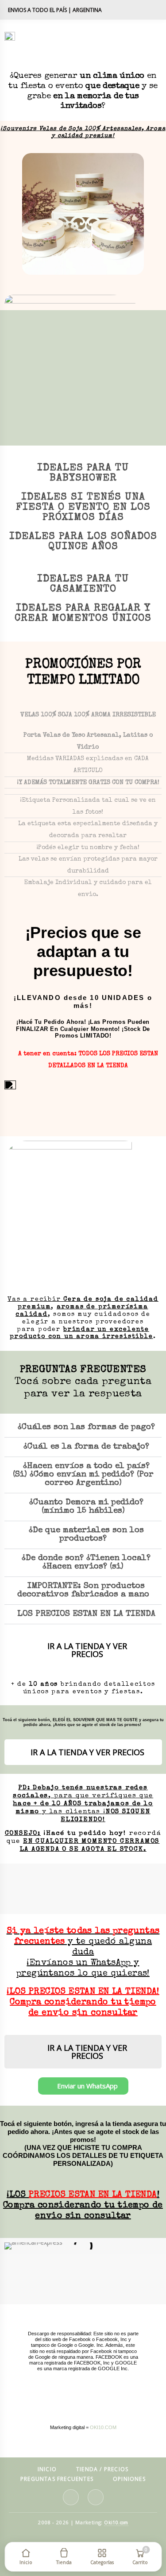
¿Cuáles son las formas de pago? (86, 1428)
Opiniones (129, 2479)
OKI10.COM (103, 2427)
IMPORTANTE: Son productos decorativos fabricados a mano (83, 1591)
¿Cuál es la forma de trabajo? (86, 1447)
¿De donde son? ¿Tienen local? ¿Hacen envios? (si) (86, 1563)
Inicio (47, 2470)
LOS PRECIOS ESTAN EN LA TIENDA (86, 1614)
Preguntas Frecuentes (57, 2479)
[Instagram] (135, 10)
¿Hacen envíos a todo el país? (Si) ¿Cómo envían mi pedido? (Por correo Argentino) (83, 1475)
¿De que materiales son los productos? (86, 1535)
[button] (31, 214)
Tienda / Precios (102, 2470)
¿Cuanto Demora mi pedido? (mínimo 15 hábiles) (86, 1507)
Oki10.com (116, 2522)
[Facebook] (153, 10)
